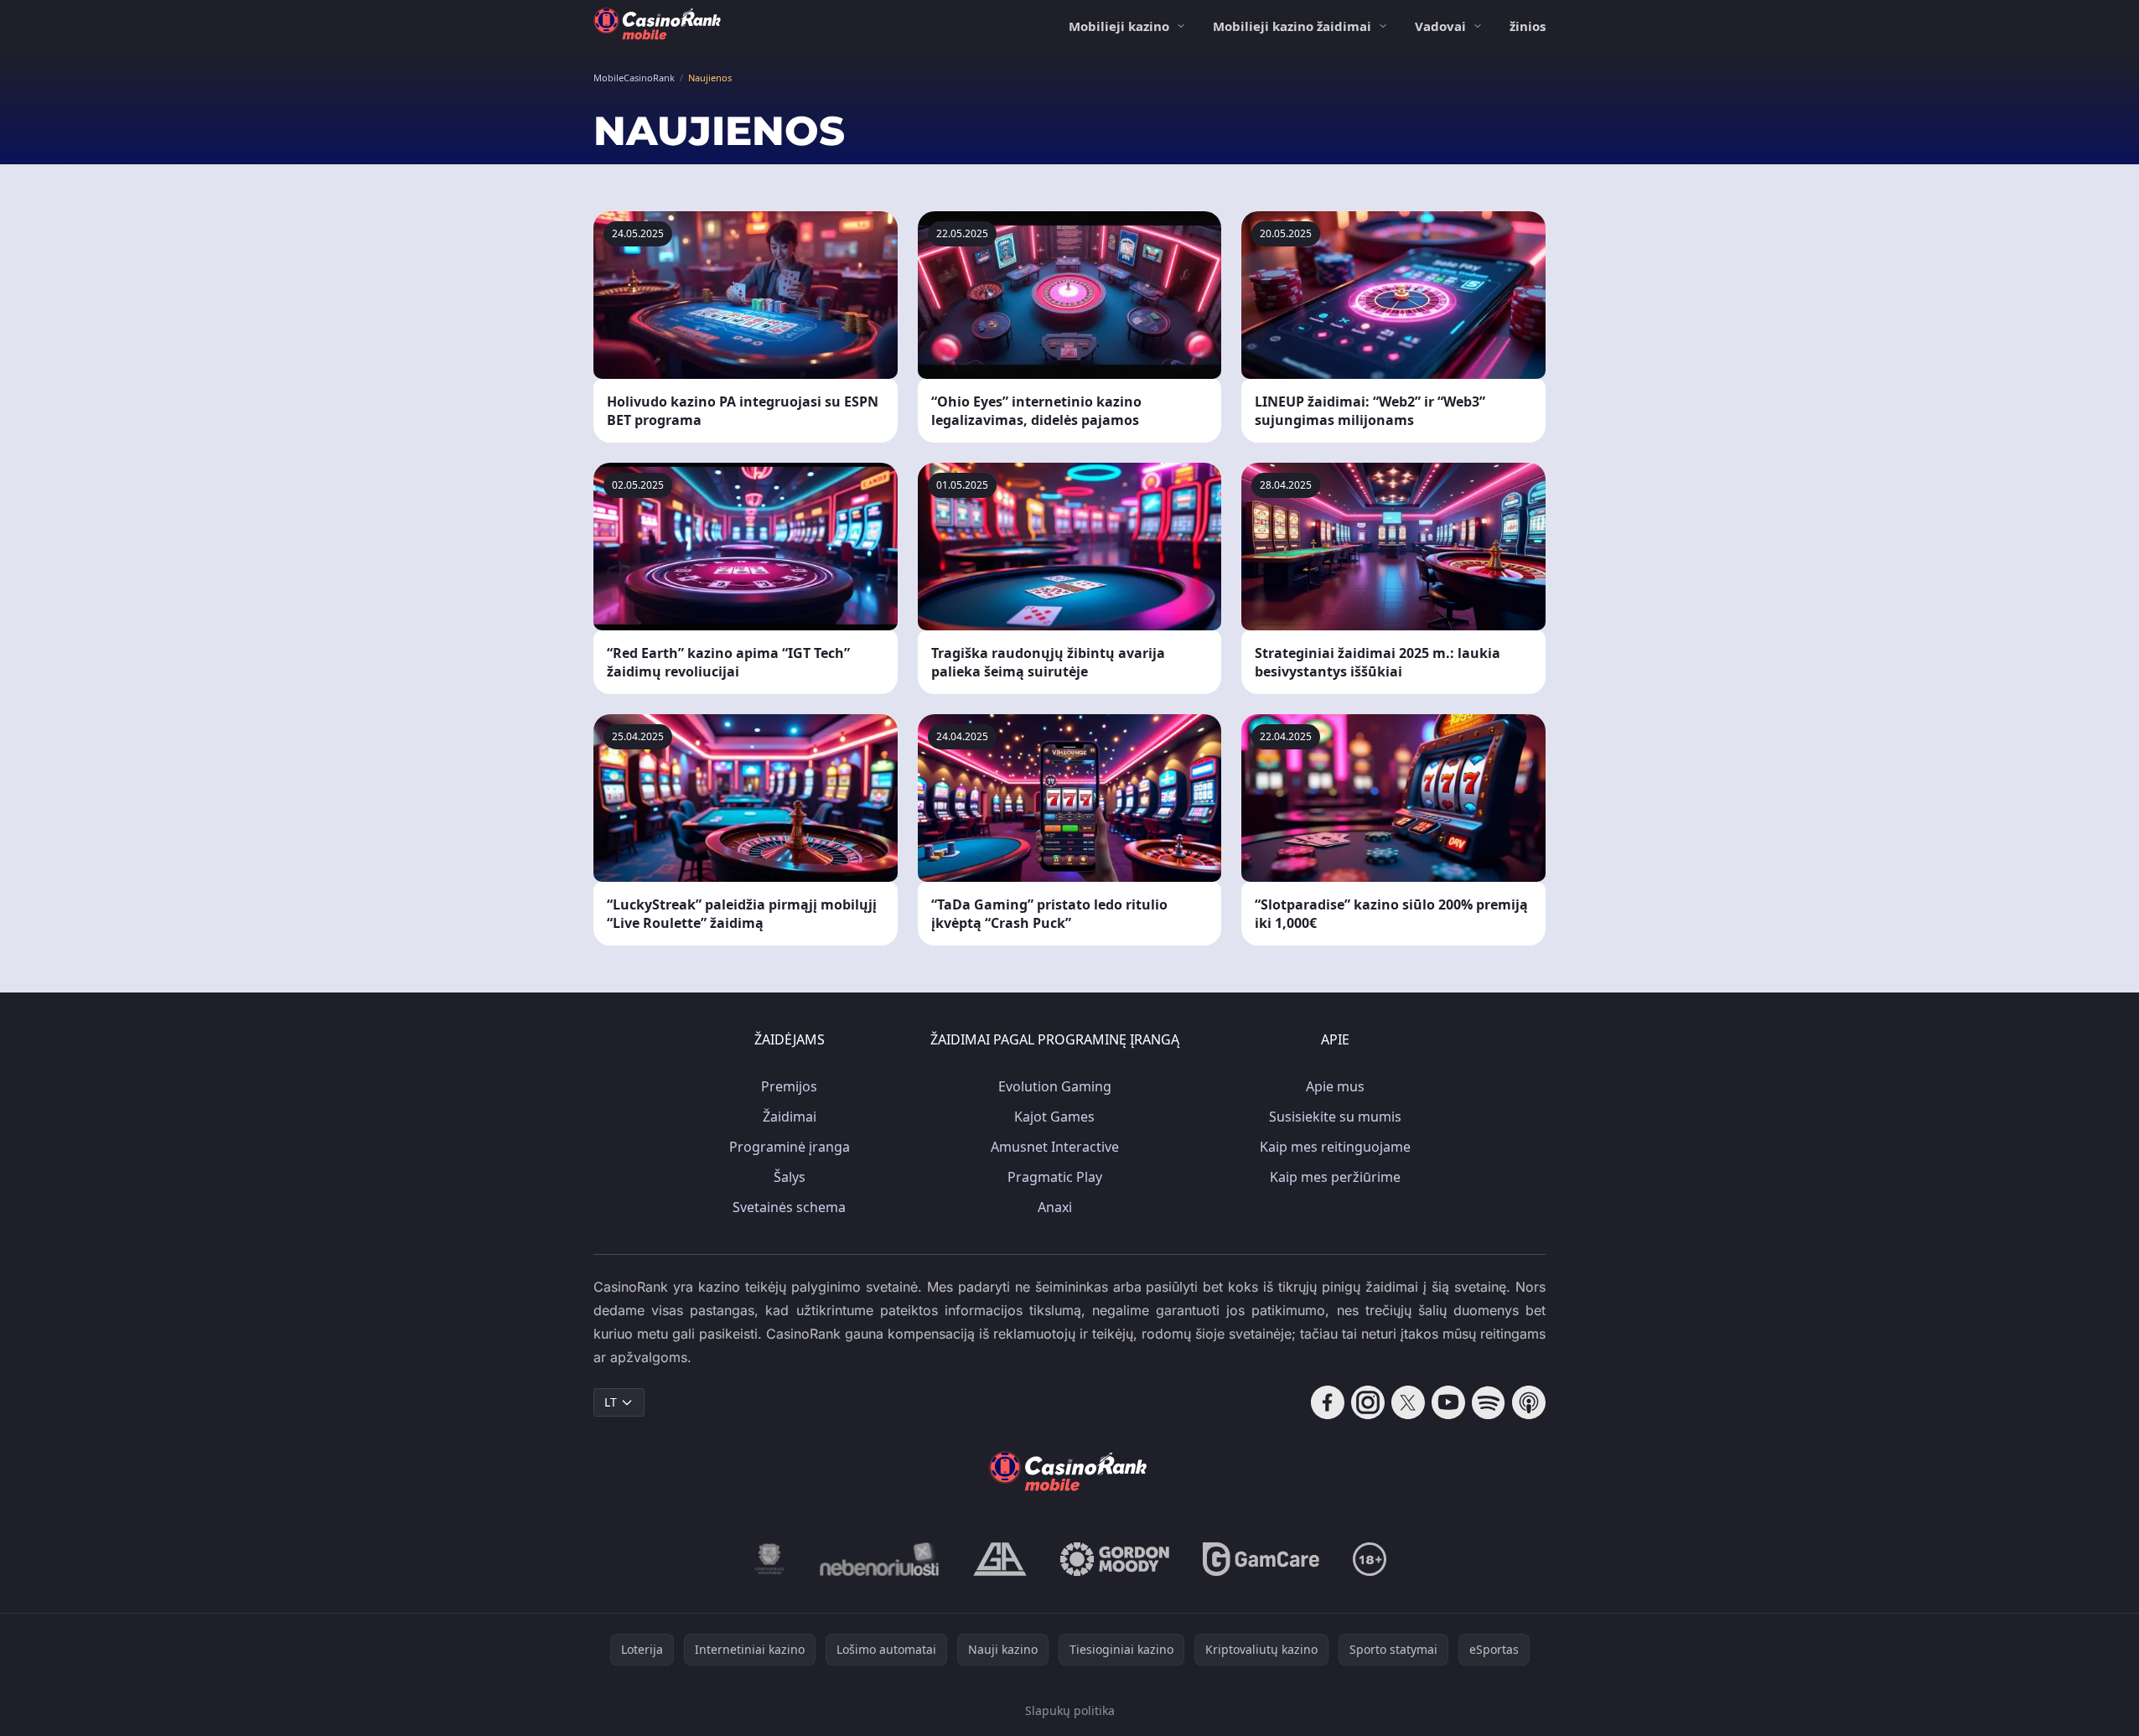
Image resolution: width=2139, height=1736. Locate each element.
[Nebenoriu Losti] (880, 1559)
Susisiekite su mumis (1335, 1117)
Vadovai (1440, 26)
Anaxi (1055, 1207)
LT (611, 1402)
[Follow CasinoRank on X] (1408, 1402)
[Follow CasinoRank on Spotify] (1489, 1402)
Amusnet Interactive (1055, 1147)
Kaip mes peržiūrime (1335, 1177)
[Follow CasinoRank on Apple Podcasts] (1529, 1402)
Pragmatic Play (1055, 1177)
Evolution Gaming (1055, 1086)
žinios (1528, 26)
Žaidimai (790, 1117)
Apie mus (1335, 1086)
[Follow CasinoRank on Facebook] (1328, 1402)
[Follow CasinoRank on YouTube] (1448, 1402)
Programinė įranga (790, 1147)
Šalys (790, 1177)
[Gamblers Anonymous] (1000, 1559)
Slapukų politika (1070, 1710)
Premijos (789, 1086)
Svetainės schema (789, 1207)
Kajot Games (1054, 1117)
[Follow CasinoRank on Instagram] (1368, 1402)
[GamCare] (1261, 1559)
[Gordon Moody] (1115, 1559)
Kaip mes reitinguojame (1335, 1147)
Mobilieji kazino (1119, 26)
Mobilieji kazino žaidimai (1292, 26)
